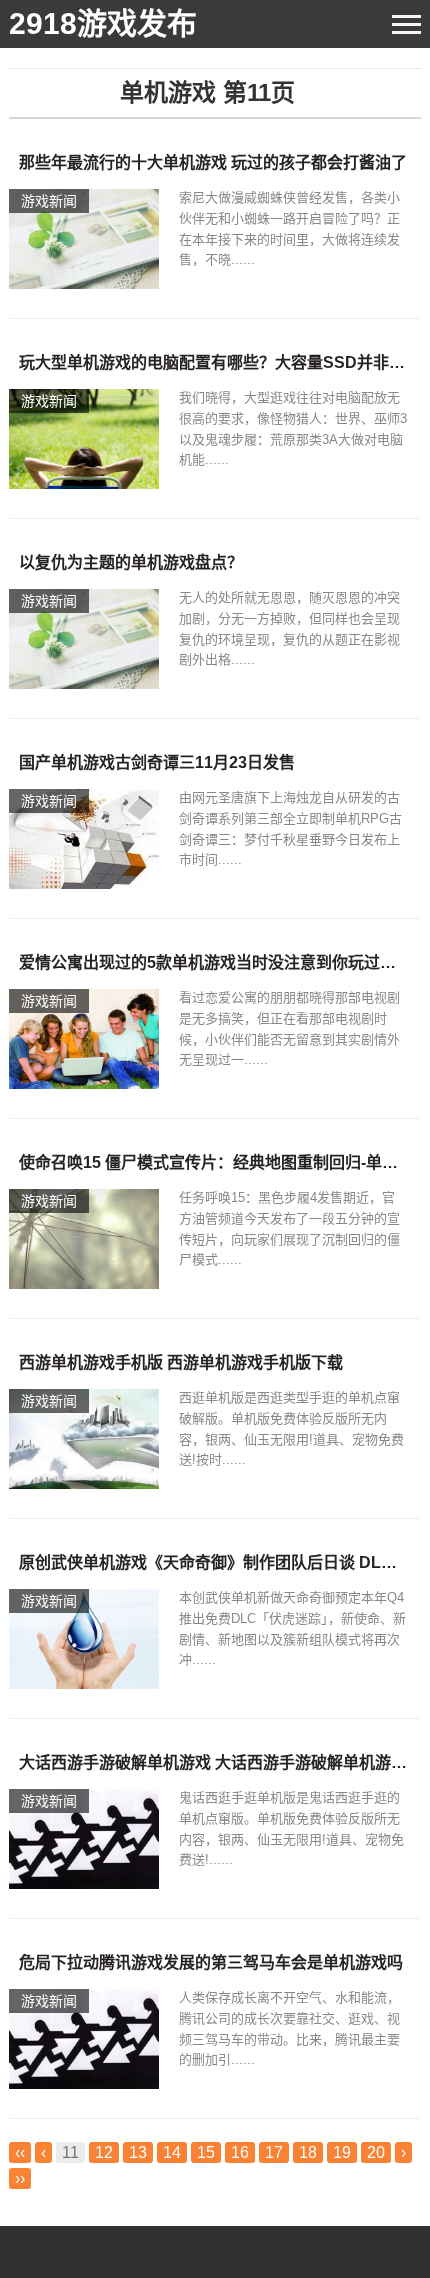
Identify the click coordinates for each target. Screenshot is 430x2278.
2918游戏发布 (103, 23)
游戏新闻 (49, 201)
